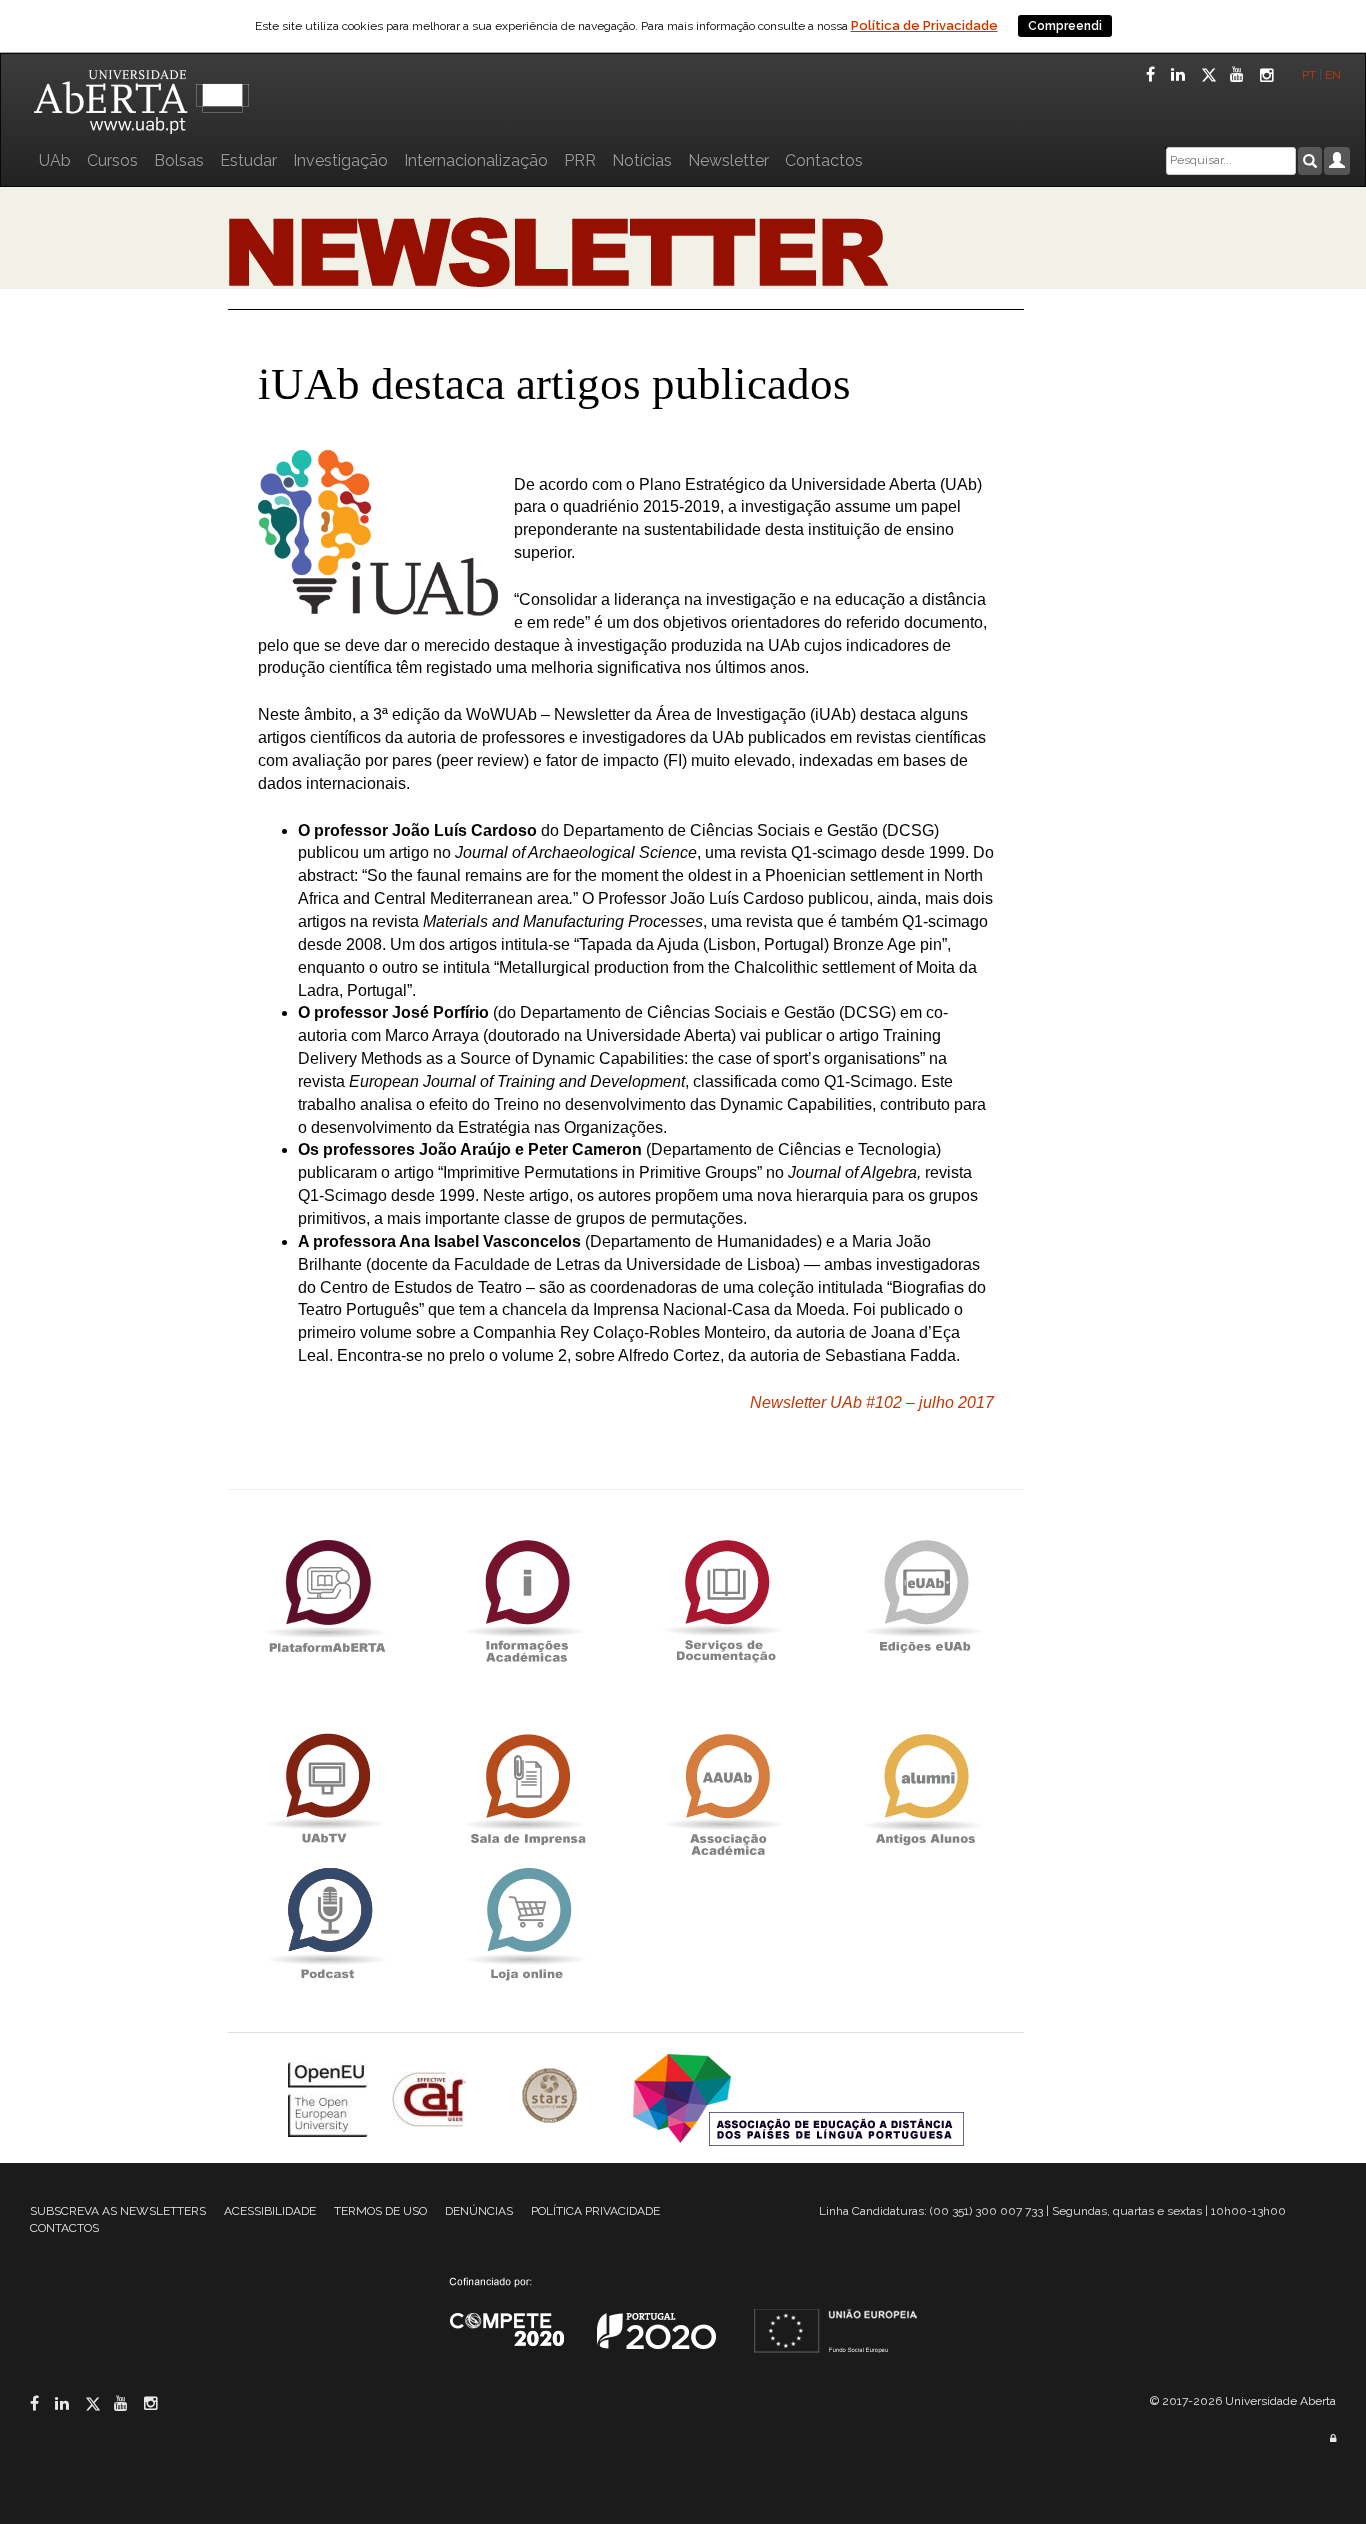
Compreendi (1065, 26)
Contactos (824, 160)
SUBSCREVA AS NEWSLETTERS (118, 2211)
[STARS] (552, 2097)
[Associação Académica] (726, 1789)
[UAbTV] (327, 1789)
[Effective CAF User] (431, 2097)
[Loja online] (526, 1923)
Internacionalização (476, 160)
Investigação (340, 160)
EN (1334, 75)
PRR (580, 160)
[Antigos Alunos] (925, 1789)
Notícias (642, 160)
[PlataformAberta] (327, 1595)
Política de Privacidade (924, 25)
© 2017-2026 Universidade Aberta (1243, 2401)
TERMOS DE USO (380, 2211)
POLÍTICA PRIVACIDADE (595, 2211)
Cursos (112, 160)
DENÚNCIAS (479, 2211)
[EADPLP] (798, 2097)
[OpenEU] (330, 2097)
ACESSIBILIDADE (270, 2211)
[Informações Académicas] (526, 1595)
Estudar (248, 160)
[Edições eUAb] (925, 1595)
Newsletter (728, 160)
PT (1309, 75)
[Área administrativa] (1333, 2438)
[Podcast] (327, 1923)
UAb (55, 160)
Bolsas (179, 160)
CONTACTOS (64, 2228)
